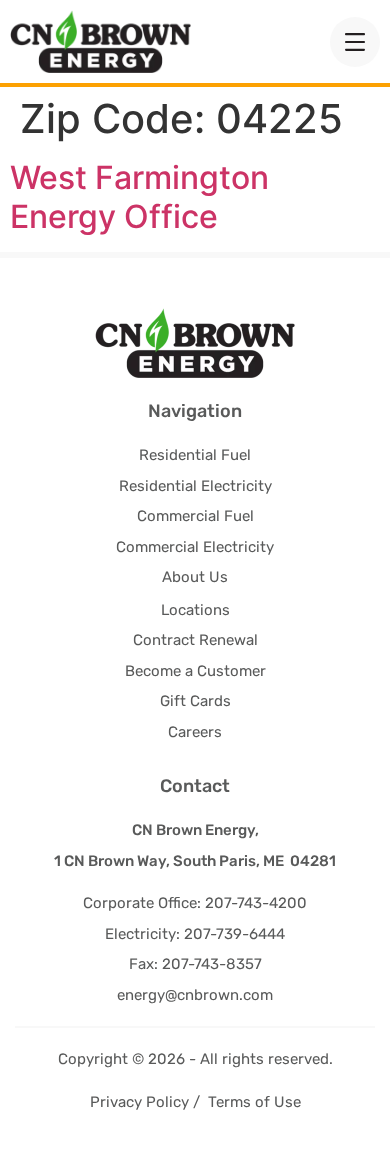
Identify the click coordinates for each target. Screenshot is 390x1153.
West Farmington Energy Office (139, 196)
